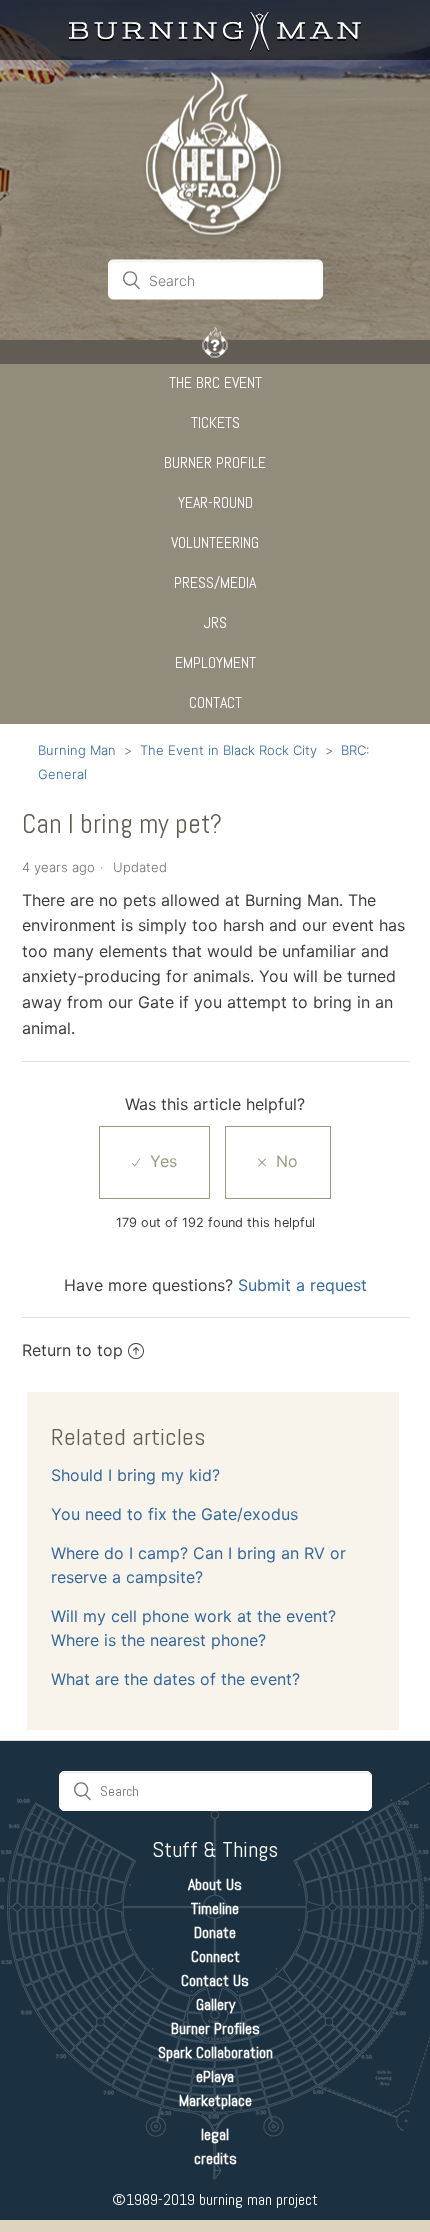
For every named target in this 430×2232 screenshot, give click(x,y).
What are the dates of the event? (175, 1679)
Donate (215, 1932)
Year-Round (215, 502)
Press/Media (215, 582)
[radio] (154, 1162)
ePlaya (215, 2076)
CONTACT (215, 702)
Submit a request (302, 1285)
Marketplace (215, 2100)
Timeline (215, 1908)
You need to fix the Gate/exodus (174, 1514)
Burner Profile (215, 462)
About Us (215, 1884)
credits (215, 2158)
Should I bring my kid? (135, 1475)
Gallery (215, 2004)
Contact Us (215, 1980)
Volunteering (215, 542)
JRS (215, 622)
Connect (215, 1956)
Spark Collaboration (215, 2052)
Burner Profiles (215, 2028)
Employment (215, 662)
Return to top (72, 1350)
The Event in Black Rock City (228, 750)
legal (215, 2134)
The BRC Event (215, 382)
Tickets (215, 422)
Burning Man (77, 750)
